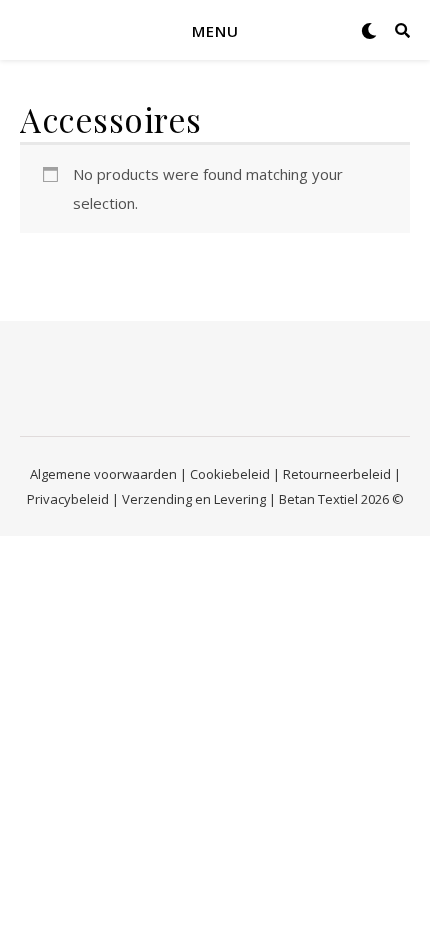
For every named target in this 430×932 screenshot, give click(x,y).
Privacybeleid (68, 499)
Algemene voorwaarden (103, 474)
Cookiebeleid (230, 474)
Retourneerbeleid (337, 474)
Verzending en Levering (194, 499)
